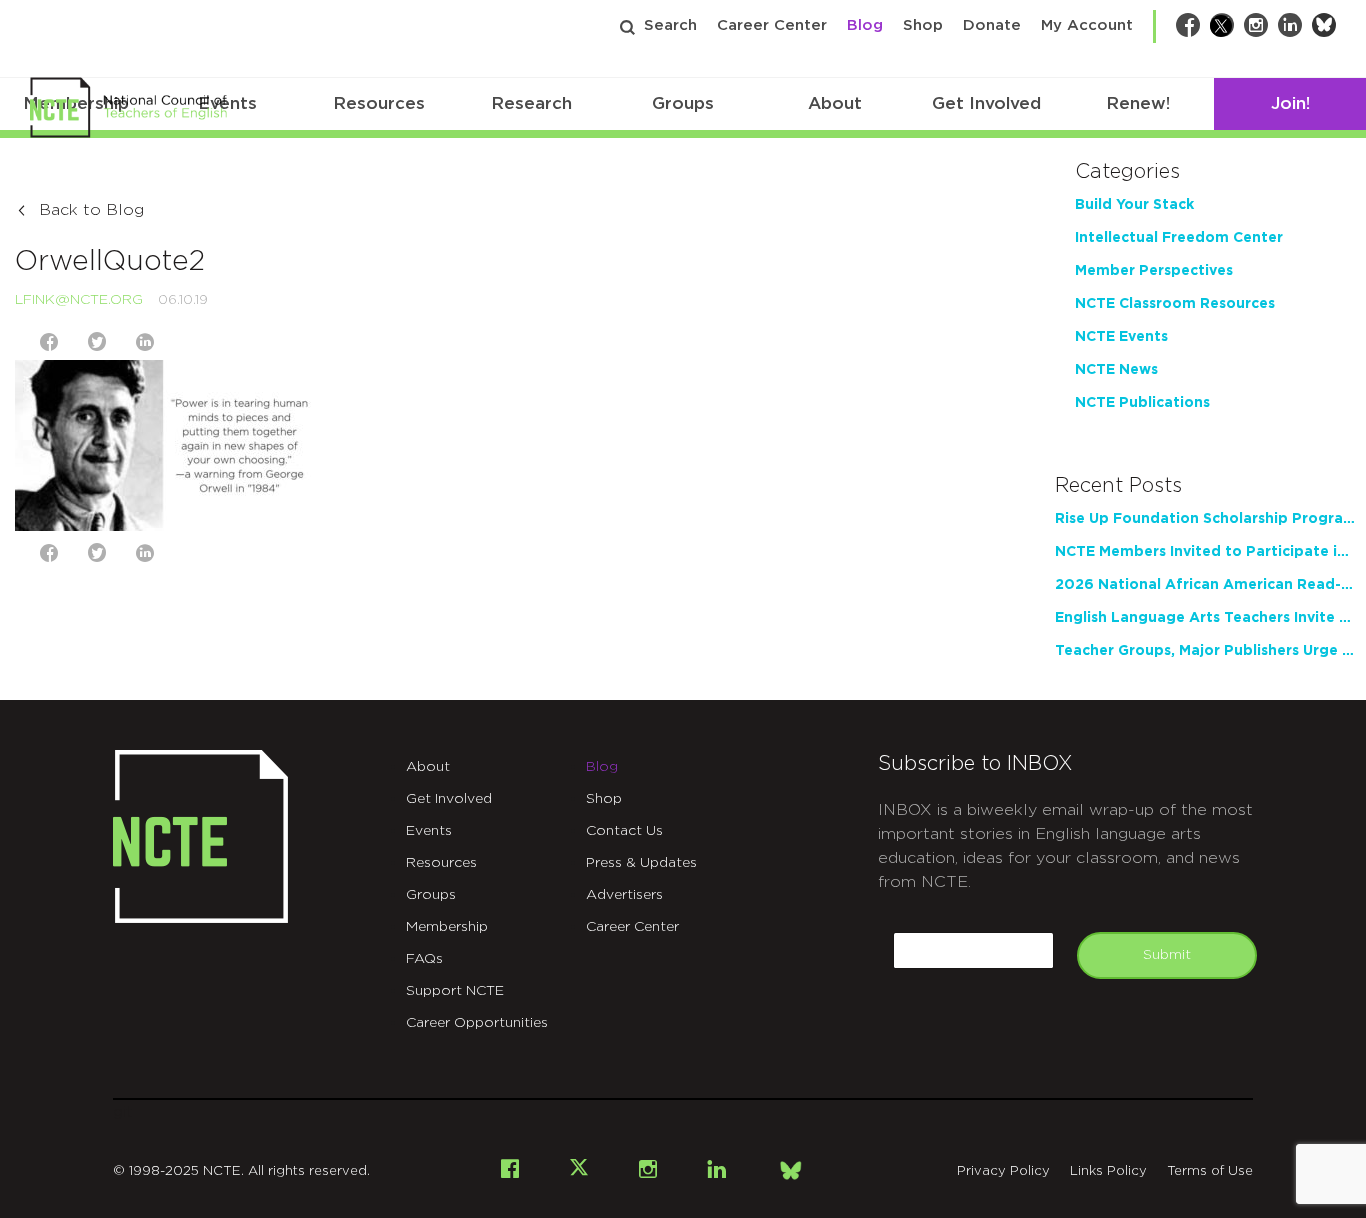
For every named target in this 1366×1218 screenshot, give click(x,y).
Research (531, 103)
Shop (923, 25)
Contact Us (624, 831)
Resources (379, 103)
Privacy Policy (1003, 1171)
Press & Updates (641, 863)
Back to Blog (91, 210)
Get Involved (986, 103)
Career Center (772, 25)
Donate (992, 25)
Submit (1167, 955)
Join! (1290, 103)
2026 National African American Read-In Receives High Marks (1205, 585)
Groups (683, 103)
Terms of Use (1210, 1171)
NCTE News (1116, 370)
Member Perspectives (1154, 271)
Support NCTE (455, 991)
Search (670, 25)
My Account (1087, 25)
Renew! (1138, 103)
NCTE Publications (1142, 403)
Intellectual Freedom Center (1179, 238)
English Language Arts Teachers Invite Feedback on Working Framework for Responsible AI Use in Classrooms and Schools (1205, 618)
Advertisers (624, 895)
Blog (865, 25)
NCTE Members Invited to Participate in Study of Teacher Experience (1205, 552)
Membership (447, 927)
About (835, 103)
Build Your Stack (1134, 205)
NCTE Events (1121, 337)
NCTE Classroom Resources (1175, 304)
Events (429, 831)
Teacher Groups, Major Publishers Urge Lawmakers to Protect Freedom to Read (1205, 651)
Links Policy (1108, 1171)
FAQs (424, 959)
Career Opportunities (477, 1023)
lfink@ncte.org (79, 300)
